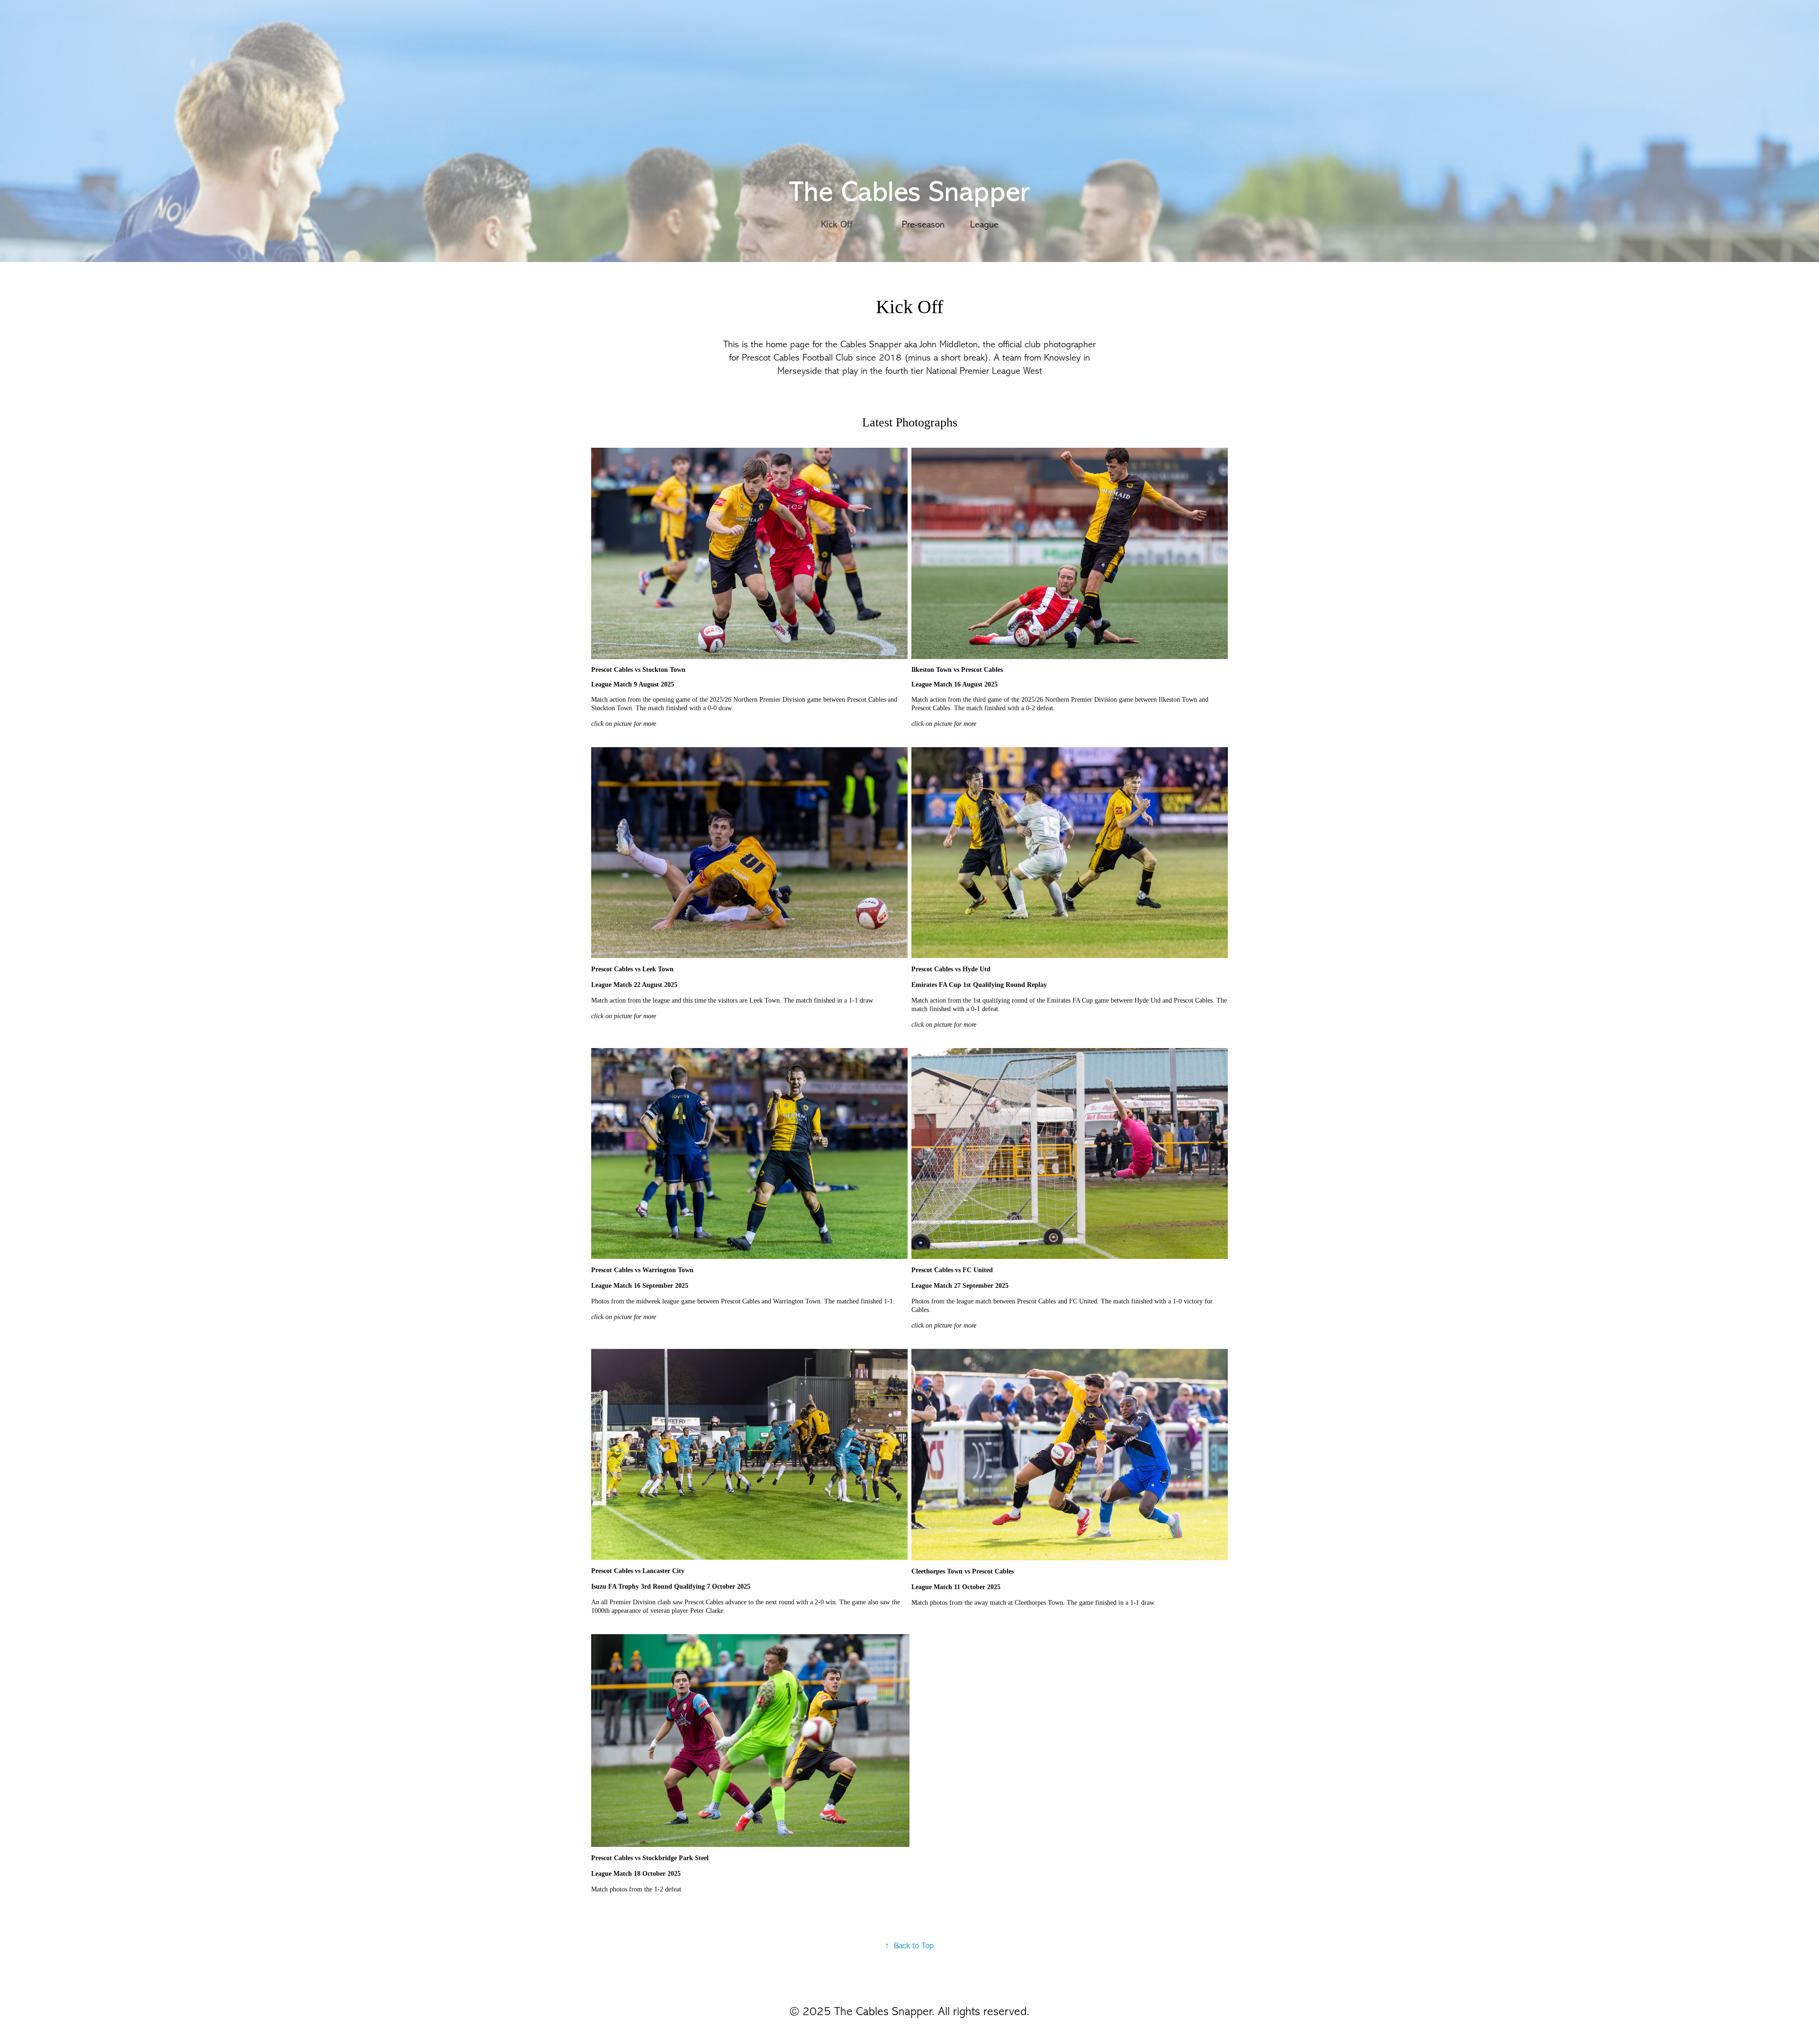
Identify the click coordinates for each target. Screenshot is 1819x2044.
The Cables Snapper (909, 192)
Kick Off (837, 224)
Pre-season (923, 224)
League (984, 224)
